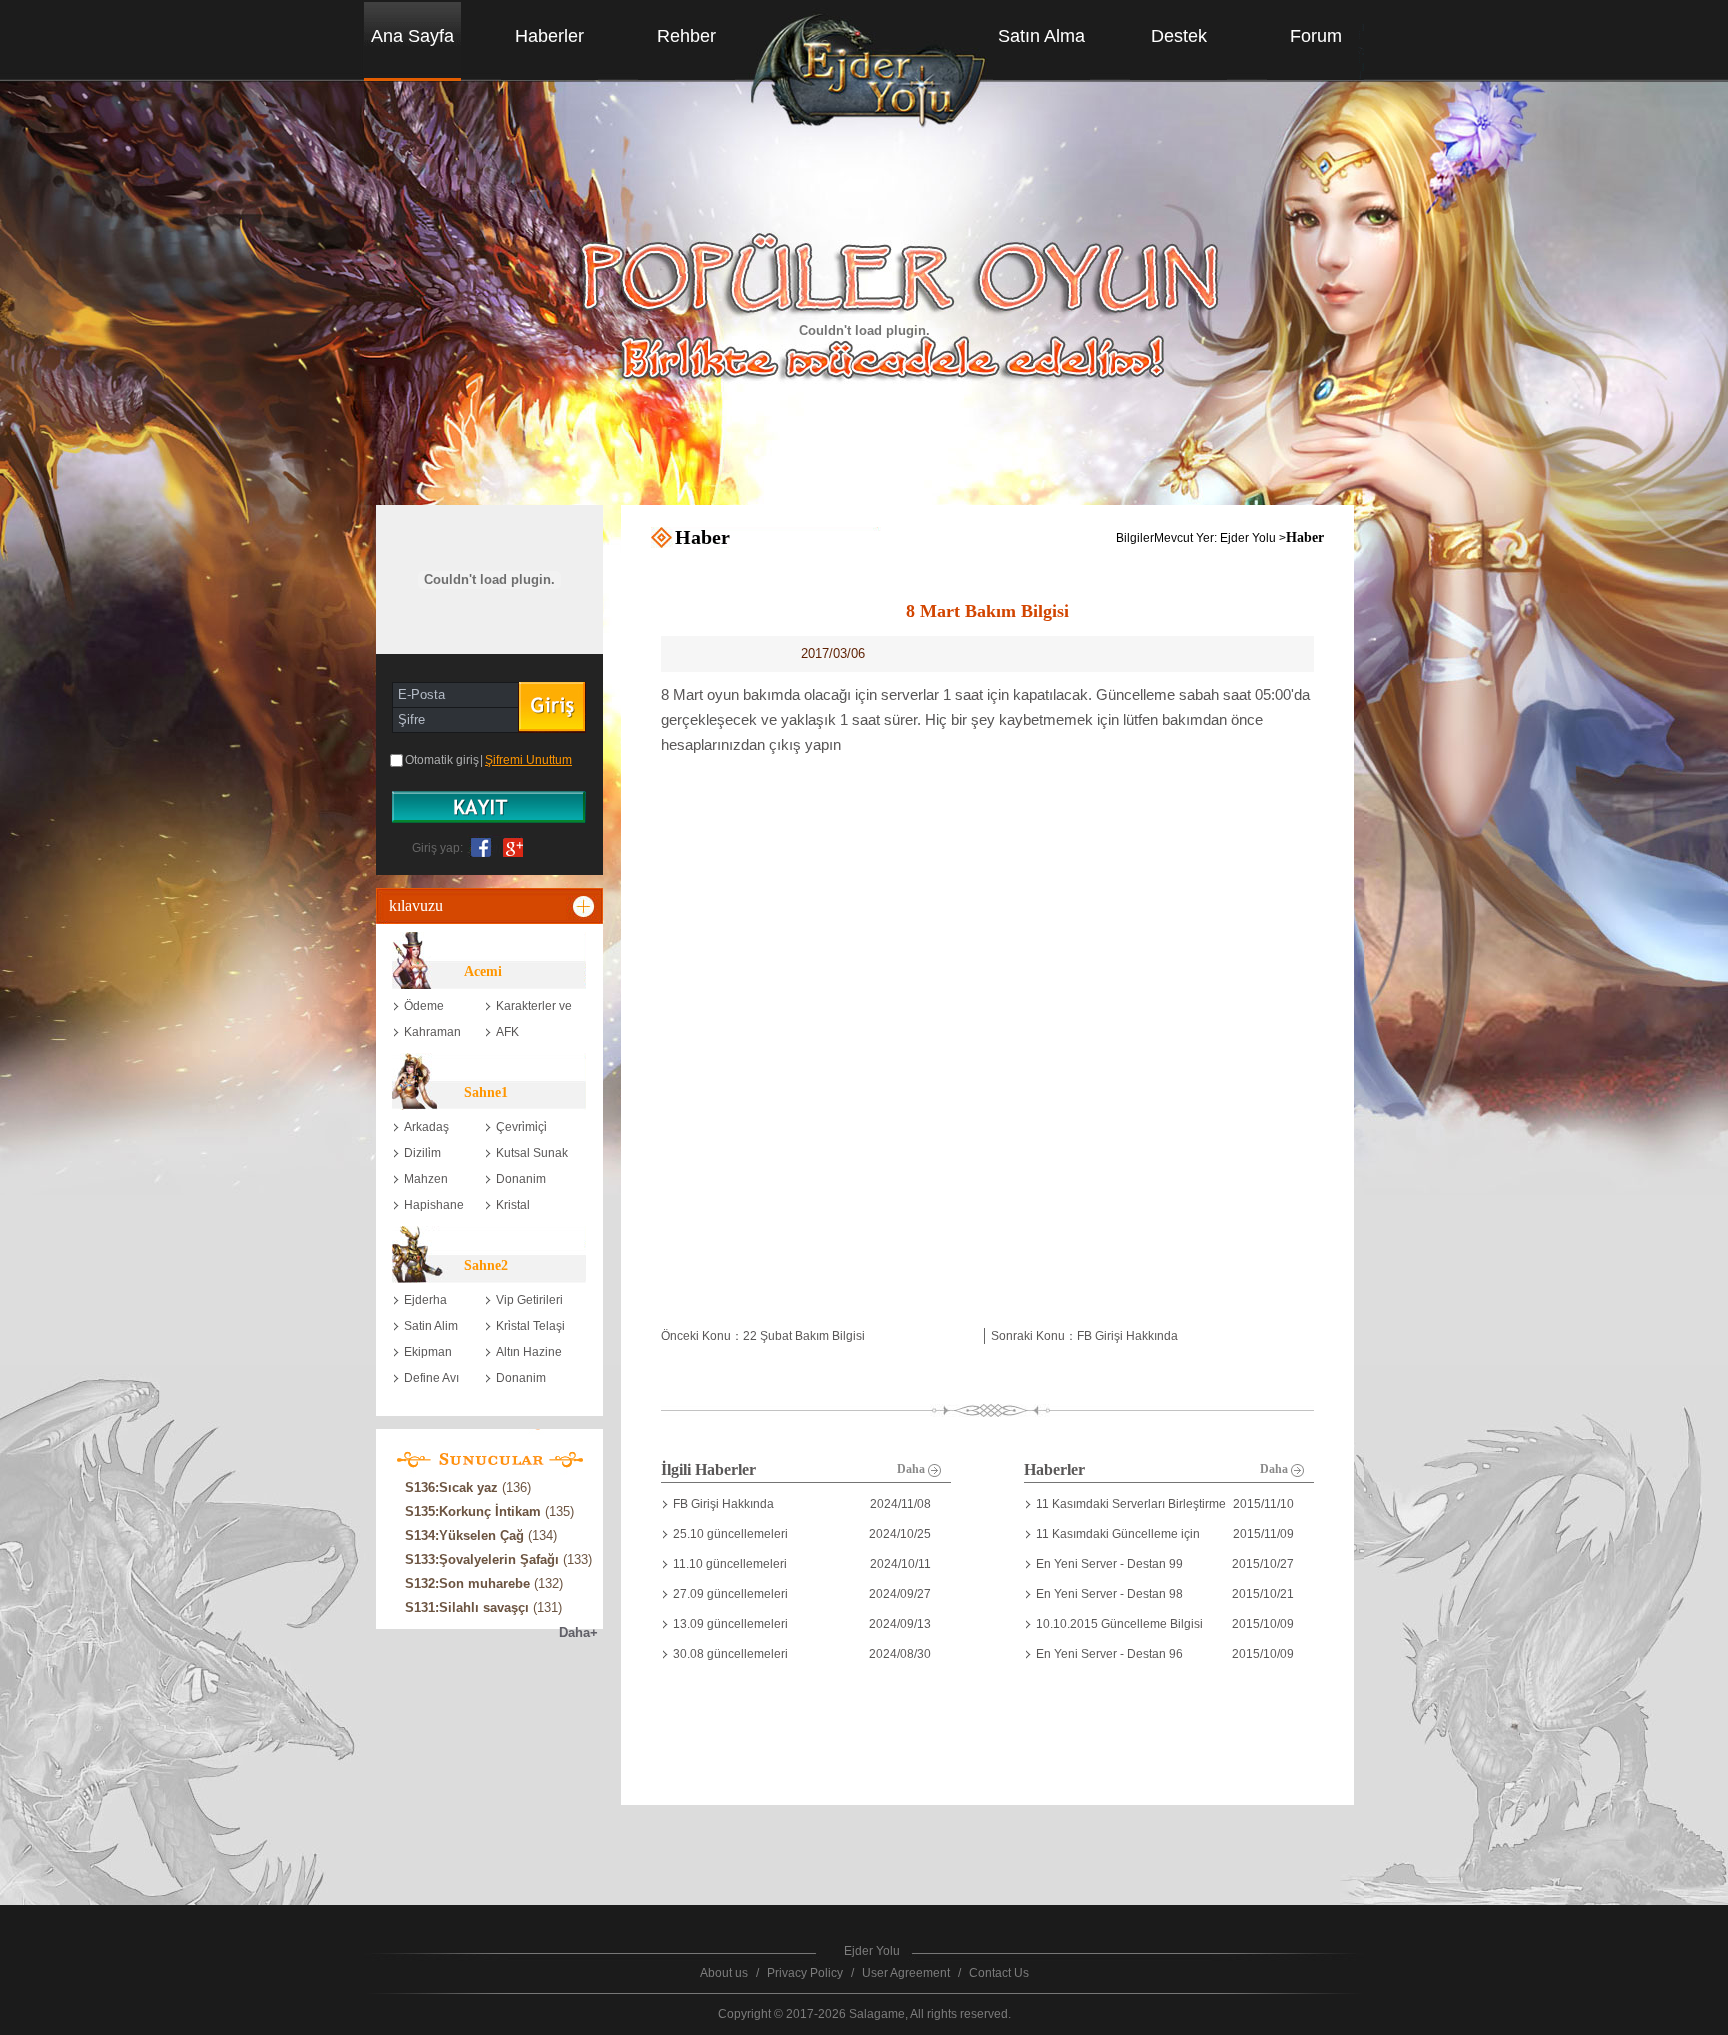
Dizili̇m (422, 1153)
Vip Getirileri (529, 1300)
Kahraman (432, 1032)
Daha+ (578, 1632)
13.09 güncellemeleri (730, 1624)
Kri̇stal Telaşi (530, 1326)
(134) (481, 1535)
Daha (912, 1469)
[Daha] (585, 906)
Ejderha (425, 1300)
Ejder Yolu (1248, 538)
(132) (484, 1583)
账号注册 (489, 807)
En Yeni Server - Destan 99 (1109, 1564)
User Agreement (906, 1973)
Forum (1316, 36)
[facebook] (481, 846)
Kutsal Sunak (532, 1153)
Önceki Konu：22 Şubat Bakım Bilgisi (763, 1336)
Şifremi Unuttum (528, 760)
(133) (498, 1559)
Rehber (686, 36)
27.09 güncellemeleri (730, 1594)
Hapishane (434, 1205)
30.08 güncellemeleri (730, 1654)
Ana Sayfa (412, 36)
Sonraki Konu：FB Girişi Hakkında (1084, 1336)
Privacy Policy (805, 1973)
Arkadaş (426, 1127)
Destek (1179, 36)
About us (724, 1973)
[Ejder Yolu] (866, 79)
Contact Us (999, 1973)
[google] (509, 846)
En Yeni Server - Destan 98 (1109, 1594)
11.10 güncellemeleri (730, 1564)
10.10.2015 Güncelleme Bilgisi (1119, 1624)
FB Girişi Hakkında (723, 1504)
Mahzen (426, 1179)
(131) (483, 1607)
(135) (489, 1511)
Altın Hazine (529, 1352)
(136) (468, 1487)
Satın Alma (1041, 36)
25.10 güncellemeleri (730, 1534)
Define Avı (431, 1378)
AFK (507, 1032)
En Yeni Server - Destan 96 (1109, 1654)
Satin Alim (431, 1326)
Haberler (549, 36)
